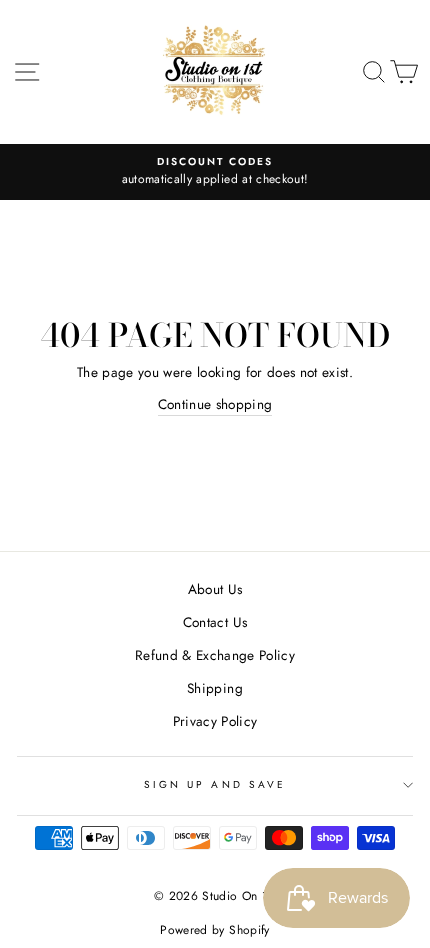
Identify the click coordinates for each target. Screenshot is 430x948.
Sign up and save (215, 784)
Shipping (215, 688)
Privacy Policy (215, 721)
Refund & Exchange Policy (215, 655)
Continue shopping (215, 404)
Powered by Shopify (214, 930)
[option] (215, 172)
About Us (215, 589)
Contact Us (215, 622)
